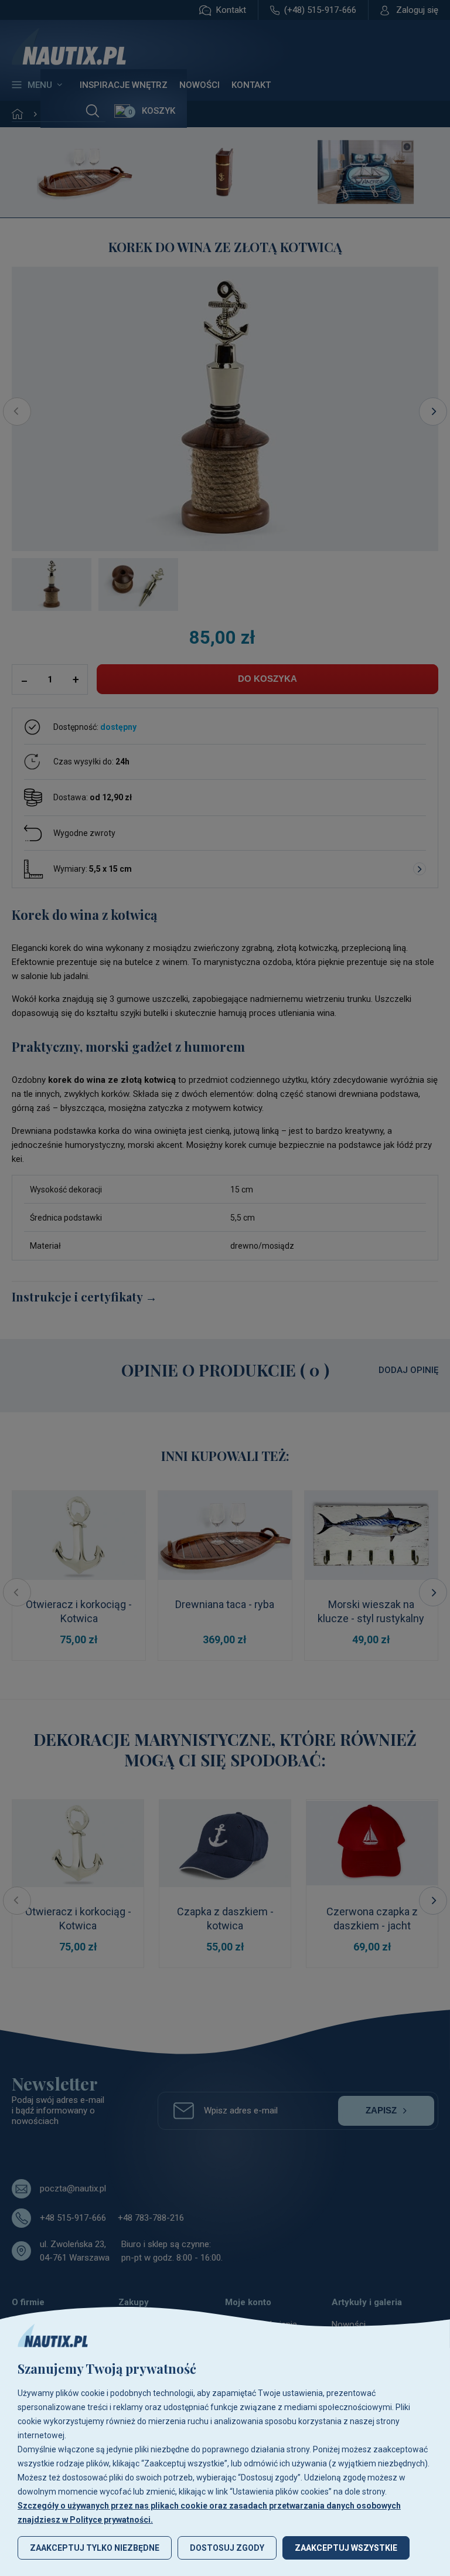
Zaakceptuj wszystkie (346, 2548)
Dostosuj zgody (227, 2548)
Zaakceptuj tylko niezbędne (95, 2548)
